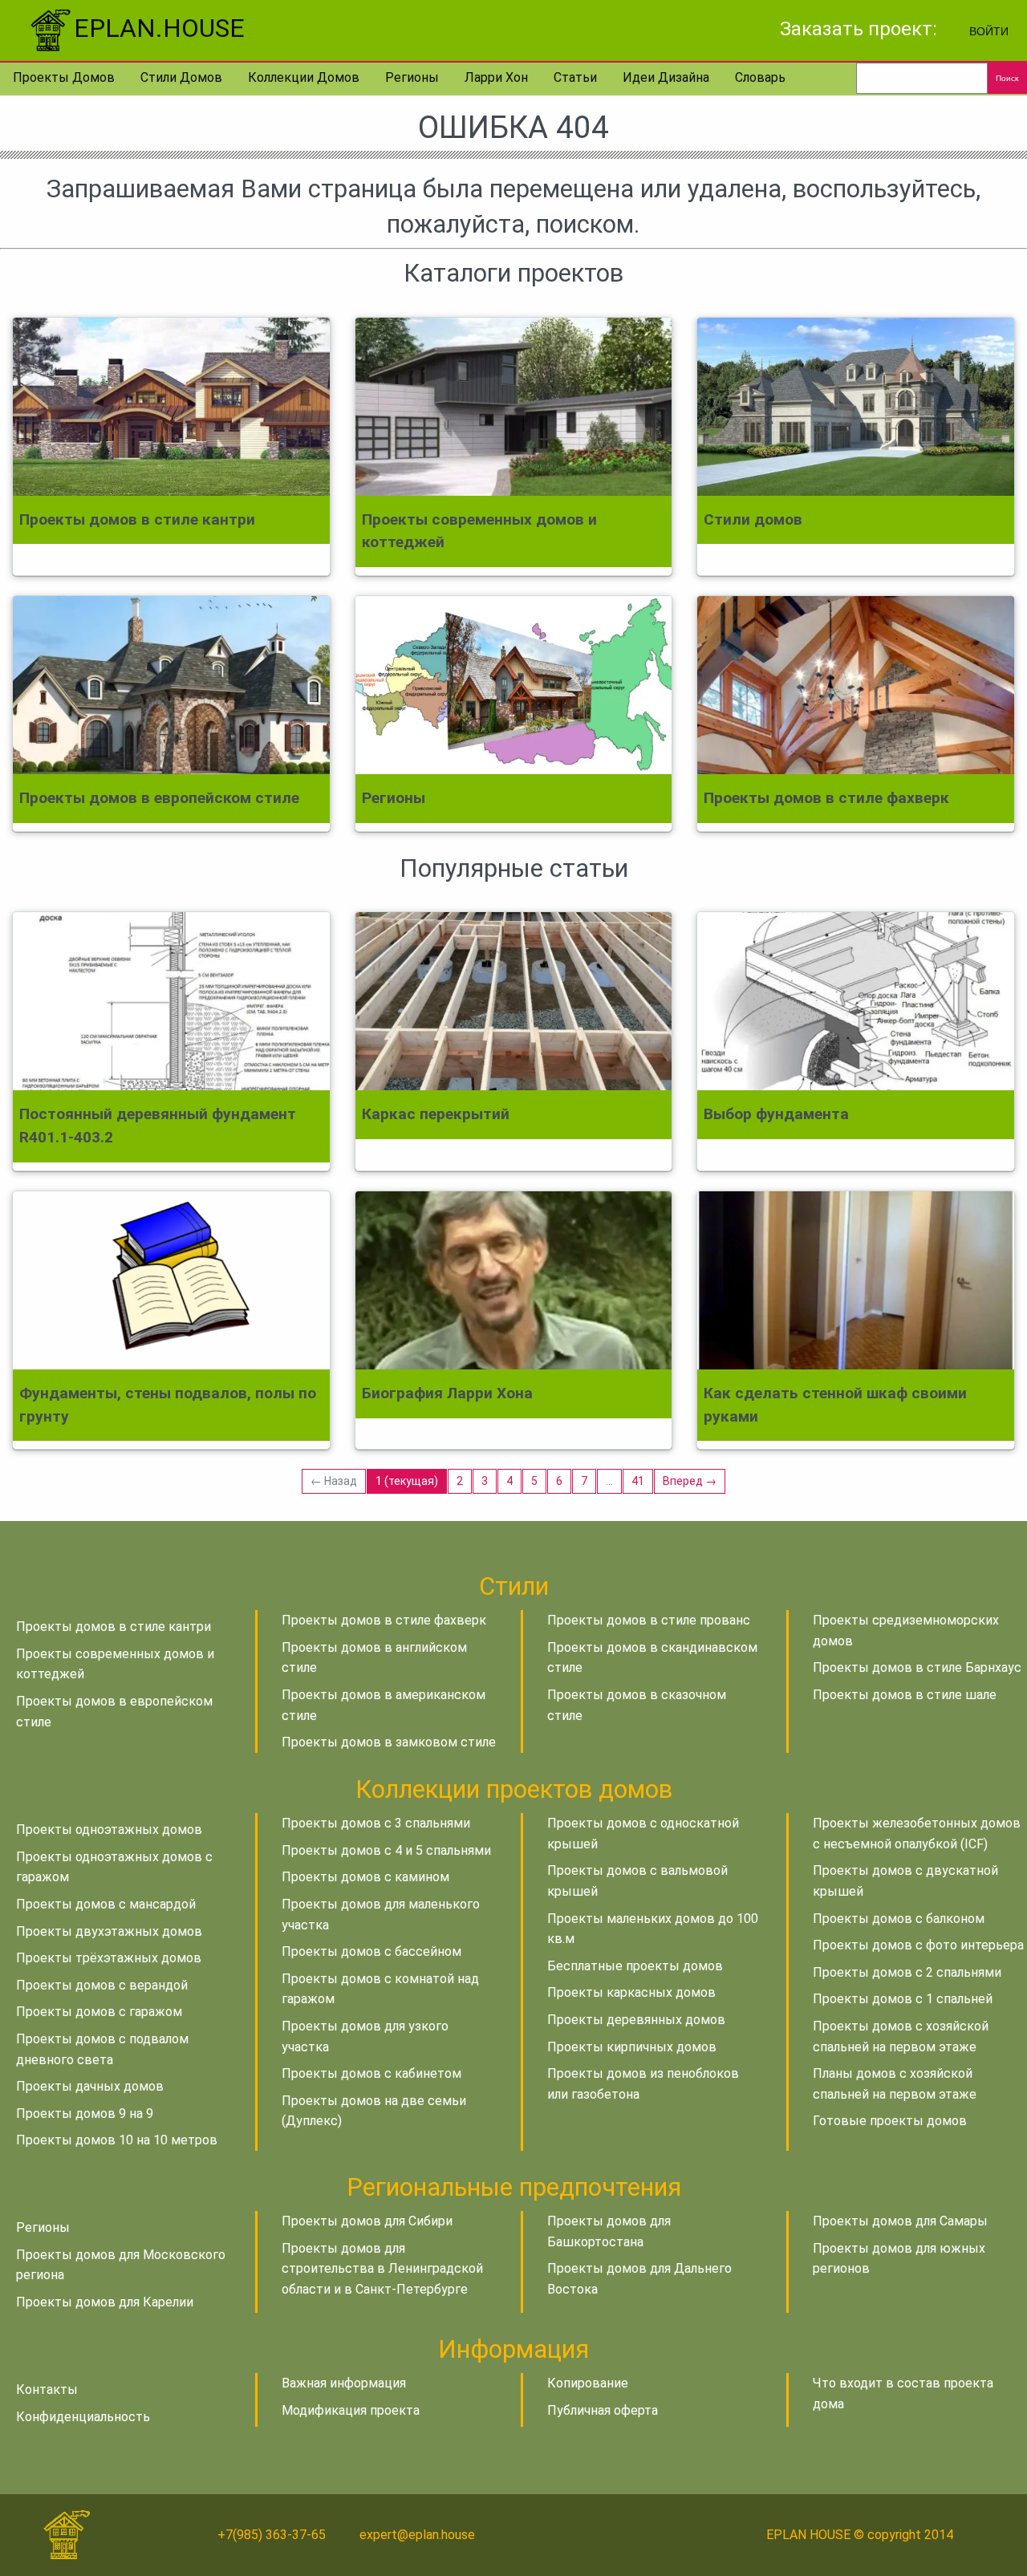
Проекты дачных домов (90, 2086)
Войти (989, 30)
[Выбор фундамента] (856, 1001)
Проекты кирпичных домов (632, 2047)
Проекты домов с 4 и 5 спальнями (386, 1850)
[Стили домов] (856, 407)
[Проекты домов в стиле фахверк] (856, 685)
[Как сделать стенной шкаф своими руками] (856, 1280)
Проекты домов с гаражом (99, 2012)
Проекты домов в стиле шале (905, 1695)
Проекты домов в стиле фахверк (384, 1620)
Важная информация (344, 2383)
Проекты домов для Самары (900, 2221)
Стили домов (181, 77)
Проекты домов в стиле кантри (114, 1627)
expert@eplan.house (417, 2535)
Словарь (760, 77)
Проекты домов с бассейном (371, 1951)
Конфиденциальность (83, 2417)
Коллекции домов (304, 77)
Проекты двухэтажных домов (109, 1931)
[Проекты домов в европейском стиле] (171, 685)
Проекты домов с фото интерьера (918, 1945)
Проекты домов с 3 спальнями (376, 1823)
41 (638, 1481)
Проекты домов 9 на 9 (85, 2114)
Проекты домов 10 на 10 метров (117, 2140)
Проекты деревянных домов (636, 2020)
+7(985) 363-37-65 (272, 2535)
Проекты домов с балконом (899, 1919)
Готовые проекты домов (890, 2121)
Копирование (588, 2383)
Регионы (412, 77)
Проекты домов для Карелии (105, 2302)
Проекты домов (64, 77)
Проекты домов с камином (365, 1877)
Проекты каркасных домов (631, 1992)
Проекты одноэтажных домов (109, 1830)
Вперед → (690, 1481)
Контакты (47, 2389)
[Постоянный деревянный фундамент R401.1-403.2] (171, 1001)
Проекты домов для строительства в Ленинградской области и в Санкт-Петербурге (382, 2269)
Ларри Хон (496, 77)
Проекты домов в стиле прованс (649, 1620)
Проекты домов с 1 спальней (903, 1999)
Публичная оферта (603, 2410)
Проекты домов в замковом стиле (389, 1742)
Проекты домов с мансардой (106, 1904)
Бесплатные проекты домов (635, 1966)
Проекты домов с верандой (102, 1985)
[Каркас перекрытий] (514, 1001)
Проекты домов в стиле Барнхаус (917, 1667)
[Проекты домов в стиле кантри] (171, 407)
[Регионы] (514, 685)
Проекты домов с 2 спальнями (907, 1972)
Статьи (575, 77)
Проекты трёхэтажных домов (109, 1958)
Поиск (1007, 78)
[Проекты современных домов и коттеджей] (514, 407)
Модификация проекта (351, 2410)
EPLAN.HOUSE (159, 28)
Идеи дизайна (666, 77)
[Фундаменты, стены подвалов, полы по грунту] (171, 1280)
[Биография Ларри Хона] (514, 1280)
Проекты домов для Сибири (367, 2221)
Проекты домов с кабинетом (371, 2073)
